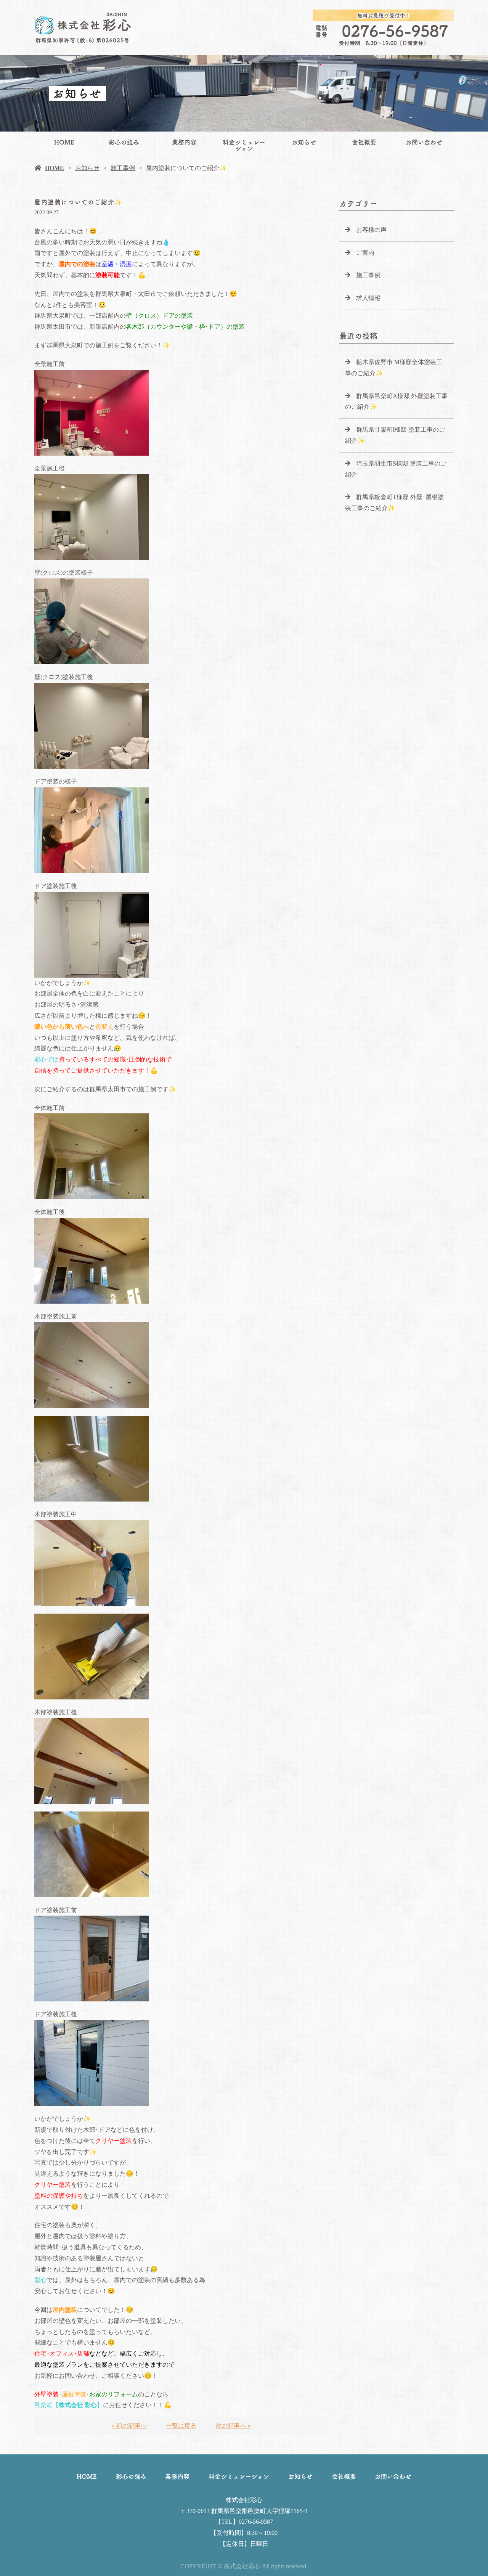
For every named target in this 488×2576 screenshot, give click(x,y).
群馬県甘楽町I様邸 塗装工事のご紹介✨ (395, 435)
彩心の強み (124, 142)
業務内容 (184, 142)
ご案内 (365, 253)
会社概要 (364, 142)
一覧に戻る (181, 2426)
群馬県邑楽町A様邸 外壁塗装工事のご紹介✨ (396, 401)
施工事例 (123, 168)
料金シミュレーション (244, 145)
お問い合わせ (424, 142)
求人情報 (368, 298)
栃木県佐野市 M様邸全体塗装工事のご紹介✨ (394, 368)
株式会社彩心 (244, 2500)
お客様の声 (371, 230)
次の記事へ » (233, 2426)
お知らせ (304, 142)
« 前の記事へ (129, 2426)
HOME (64, 142)
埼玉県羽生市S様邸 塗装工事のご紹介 (396, 469)
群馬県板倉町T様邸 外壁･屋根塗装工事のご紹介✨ (394, 503)
